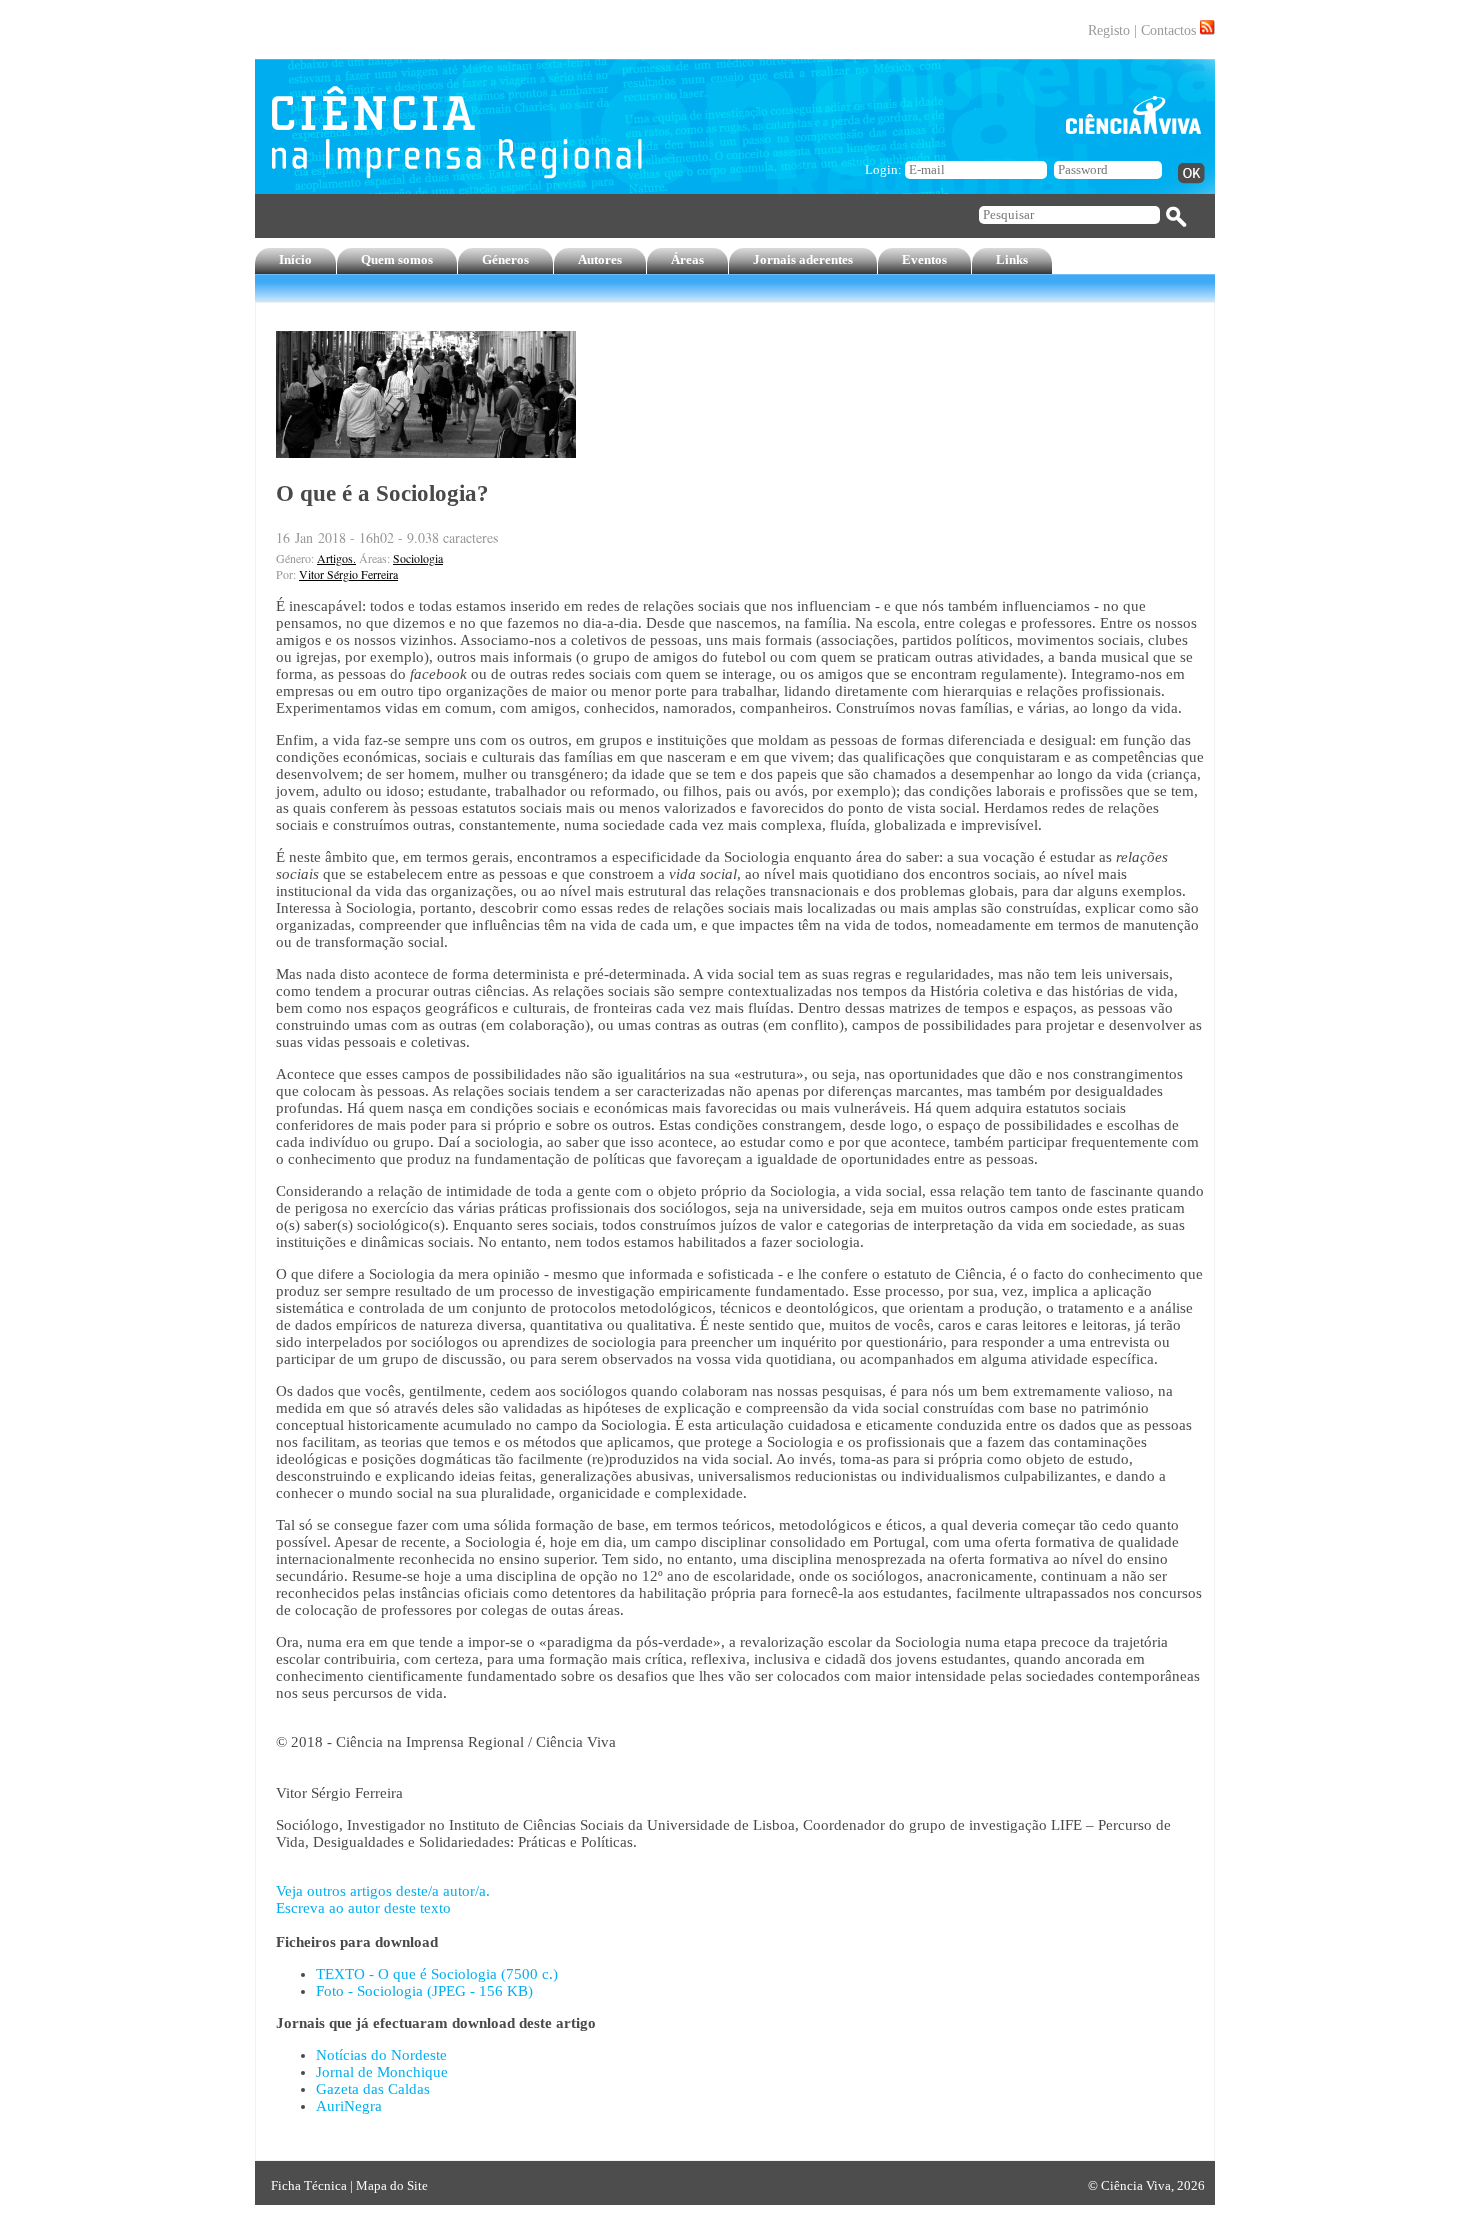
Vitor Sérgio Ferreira (348, 574)
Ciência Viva (1136, 2185)
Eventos (924, 259)
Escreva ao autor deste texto (363, 1908)
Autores (600, 259)
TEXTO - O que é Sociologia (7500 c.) (437, 1974)
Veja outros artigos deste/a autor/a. (383, 1891)
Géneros (505, 259)
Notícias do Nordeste (381, 2055)
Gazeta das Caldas (373, 2089)
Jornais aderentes (803, 259)
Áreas (687, 259)
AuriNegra (349, 2106)
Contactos (1168, 30)
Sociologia (418, 558)
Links (1012, 259)
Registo (1109, 30)
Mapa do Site (392, 2185)
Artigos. (336, 558)
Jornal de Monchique (382, 2072)
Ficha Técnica (309, 2185)
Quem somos (397, 259)
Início (295, 259)
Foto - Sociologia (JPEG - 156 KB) (424, 1991)
